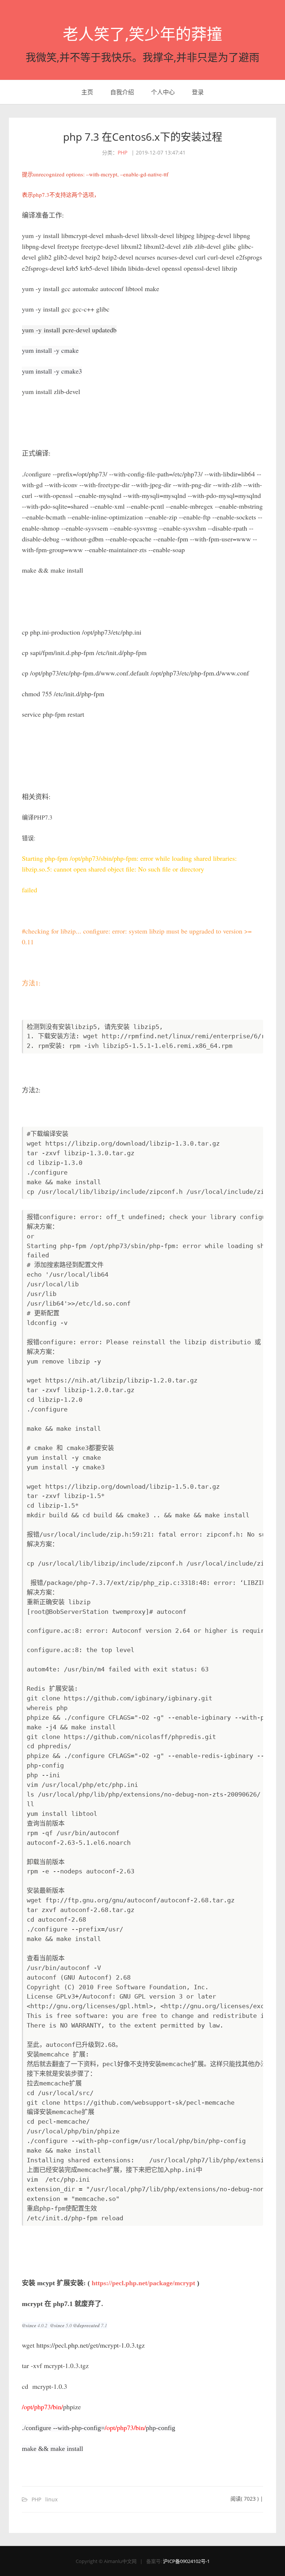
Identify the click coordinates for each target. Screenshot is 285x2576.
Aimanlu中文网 (120, 2561)
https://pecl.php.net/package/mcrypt (143, 2283)
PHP (122, 152)
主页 (87, 92)
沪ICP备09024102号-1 (186, 2561)
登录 (198, 92)
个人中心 (163, 92)
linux (51, 2499)
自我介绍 (122, 92)
